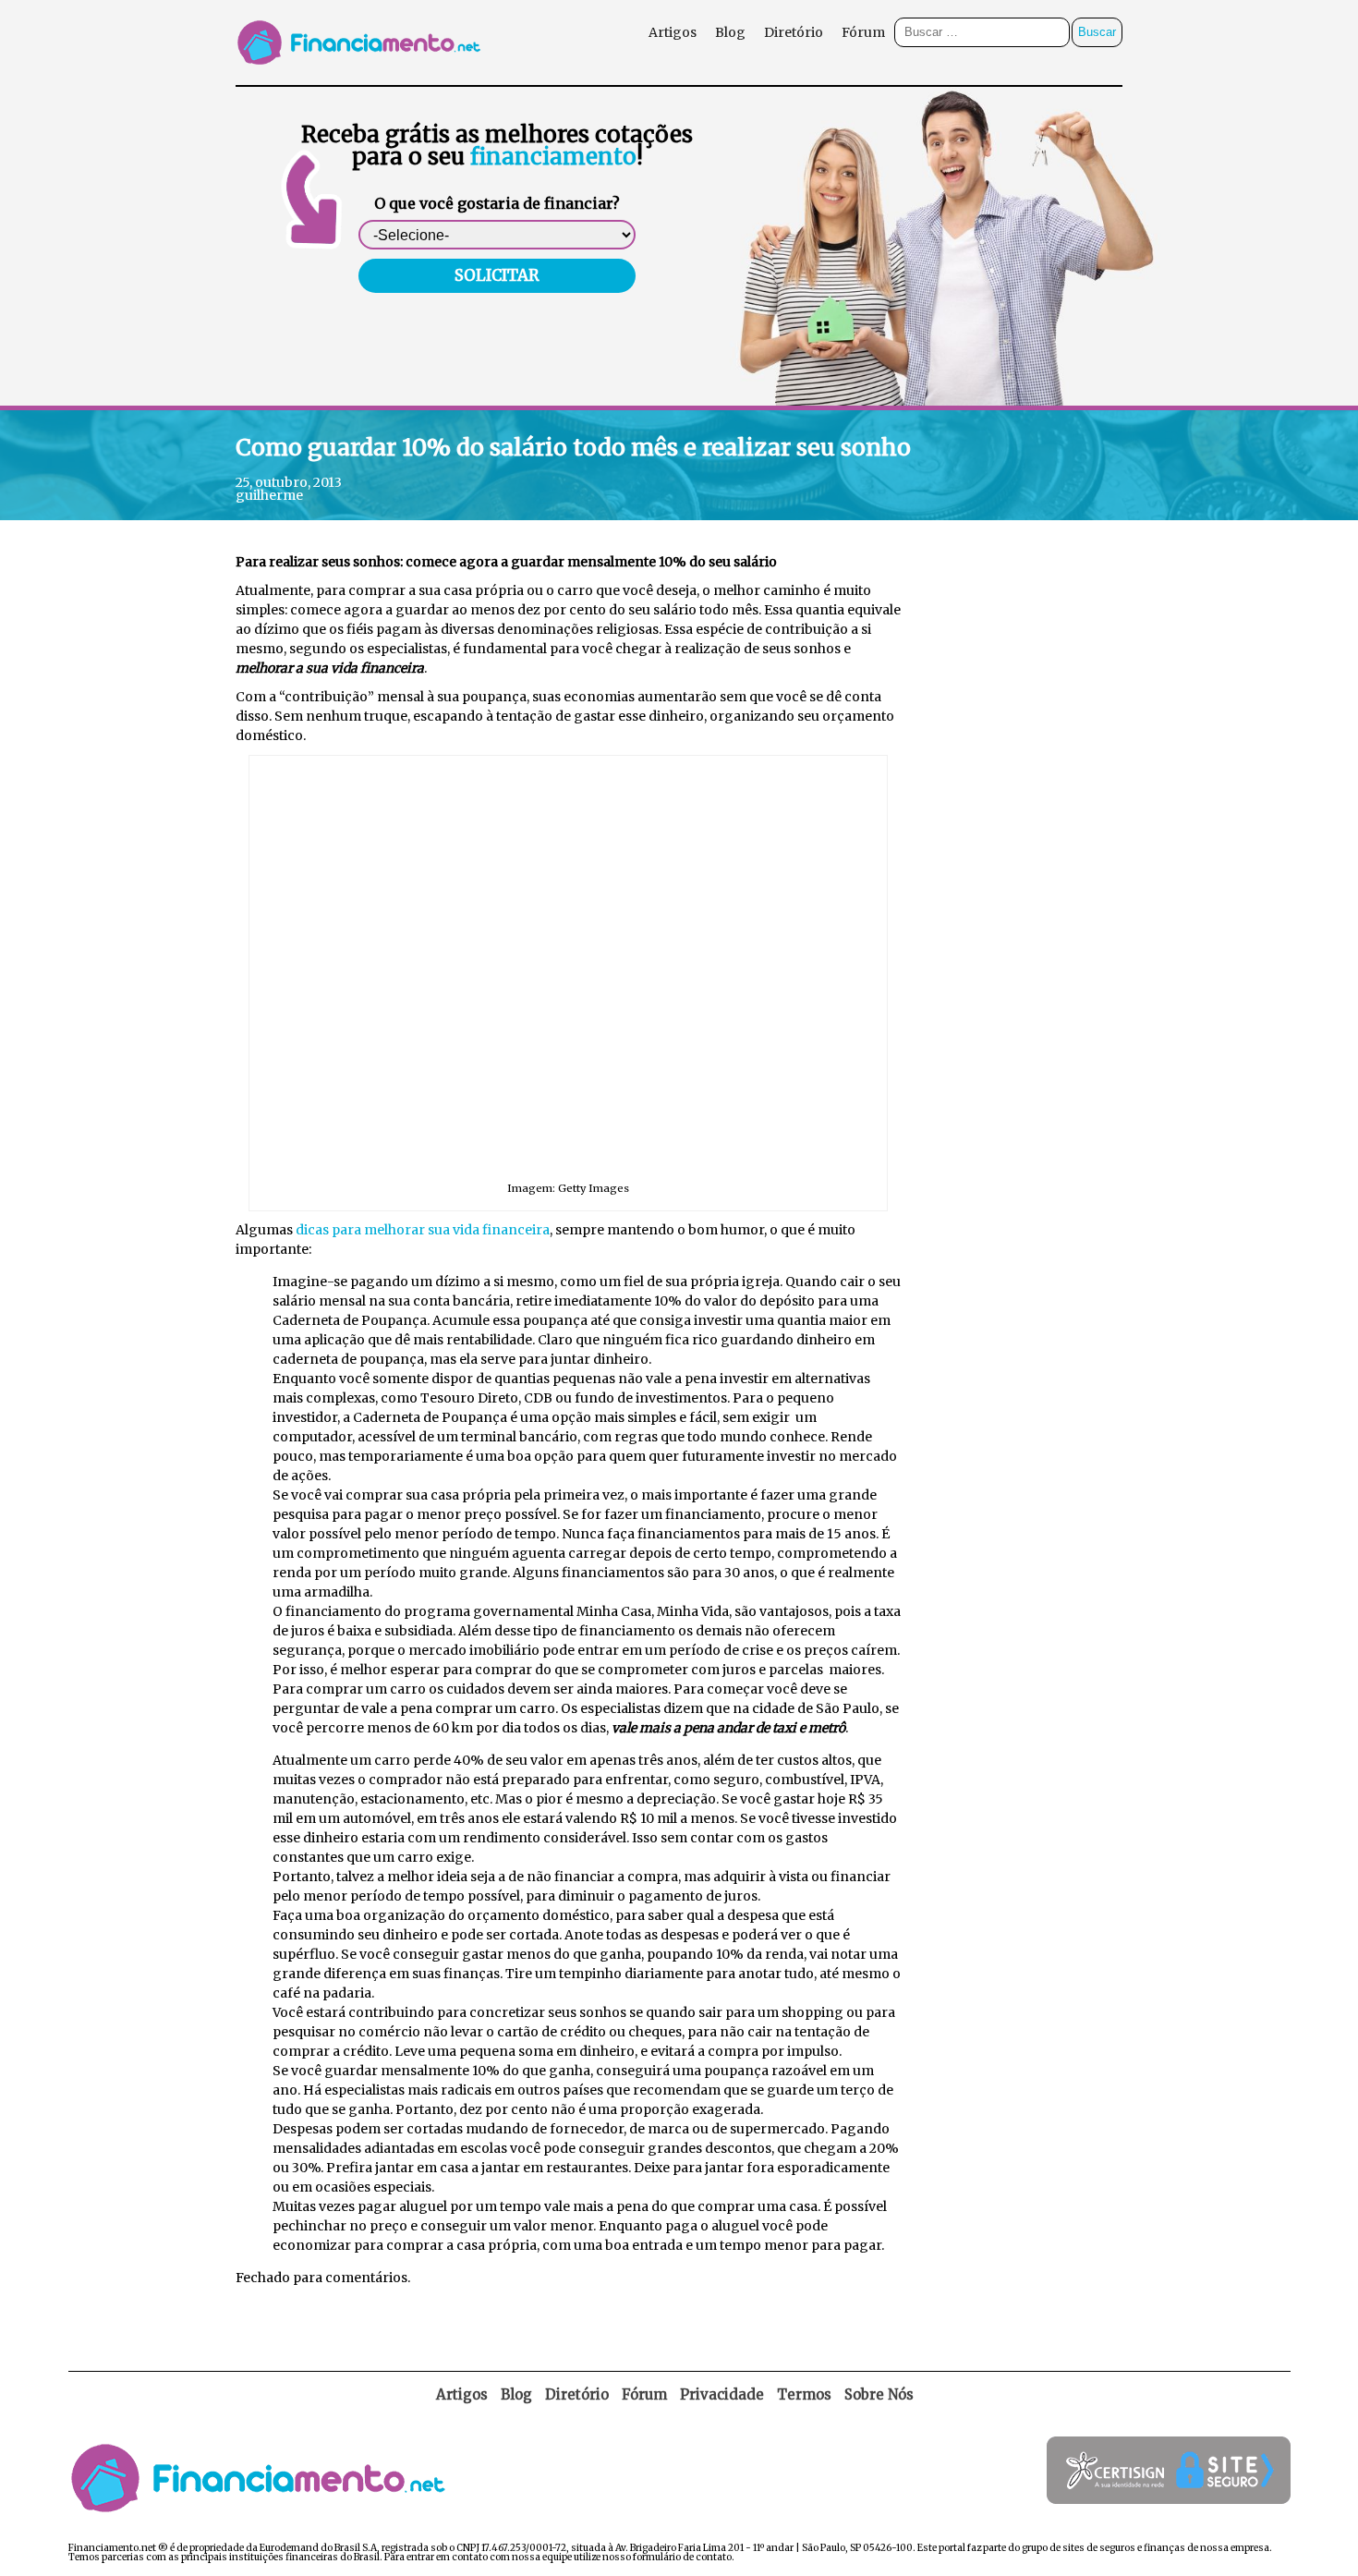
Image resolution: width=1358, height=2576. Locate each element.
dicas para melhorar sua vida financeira (423, 1230)
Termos (804, 2394)
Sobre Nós (879, 2394)
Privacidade (722, 2394)
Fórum (863, 32)
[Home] (363, 80)
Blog (730, 32)
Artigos (673, 32)
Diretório (794, 32)
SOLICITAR (497, 275)
